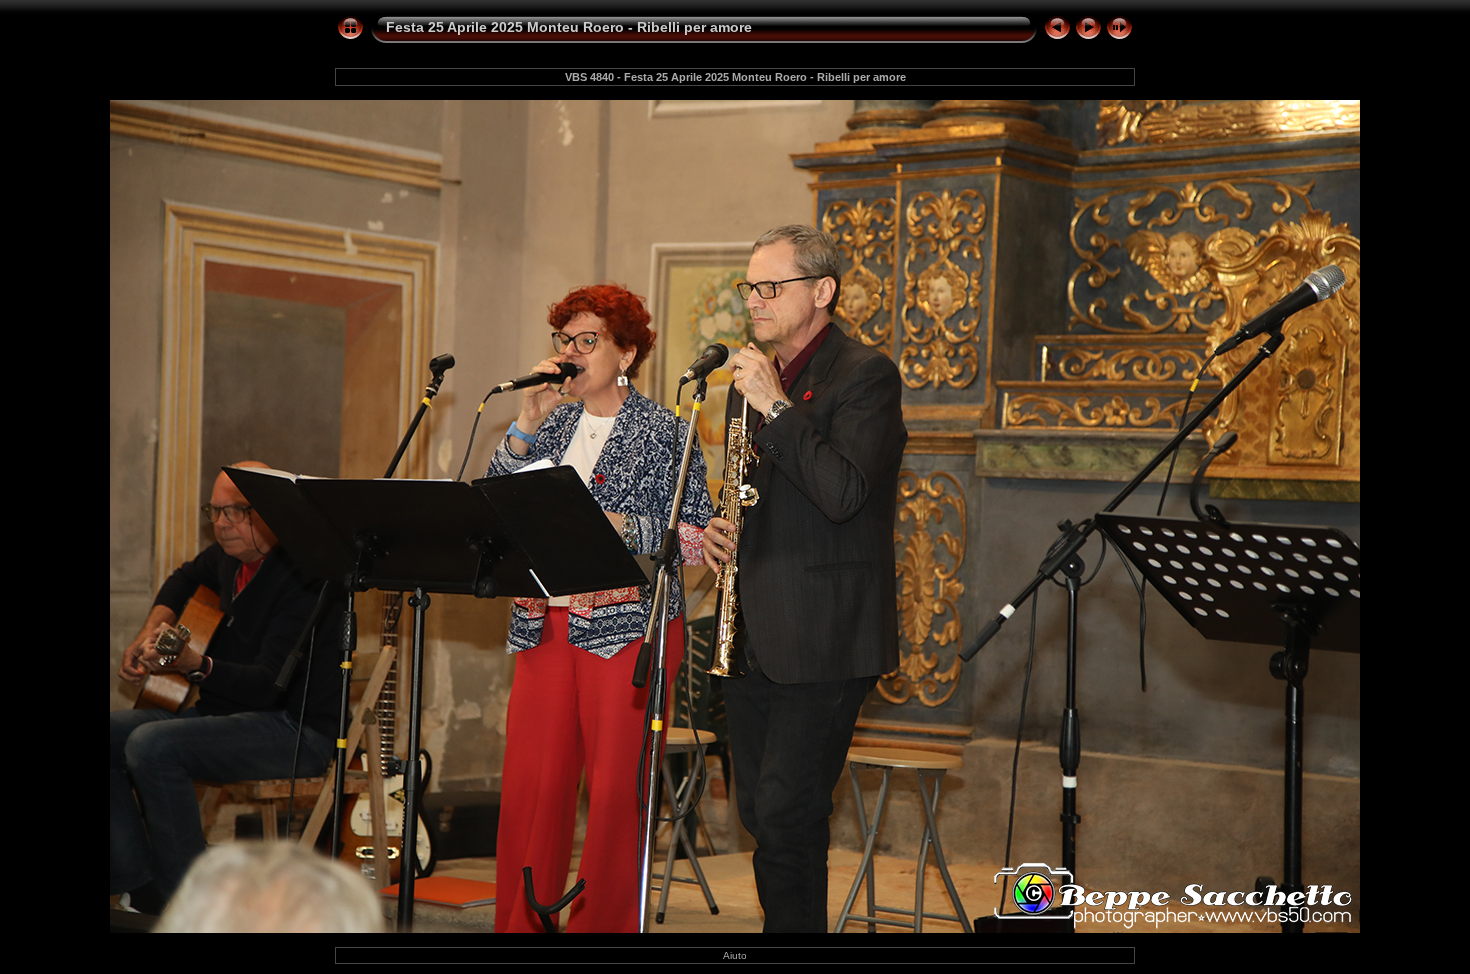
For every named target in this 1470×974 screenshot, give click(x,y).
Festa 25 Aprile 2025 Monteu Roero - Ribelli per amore (569, 27)
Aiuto (735, 955)
